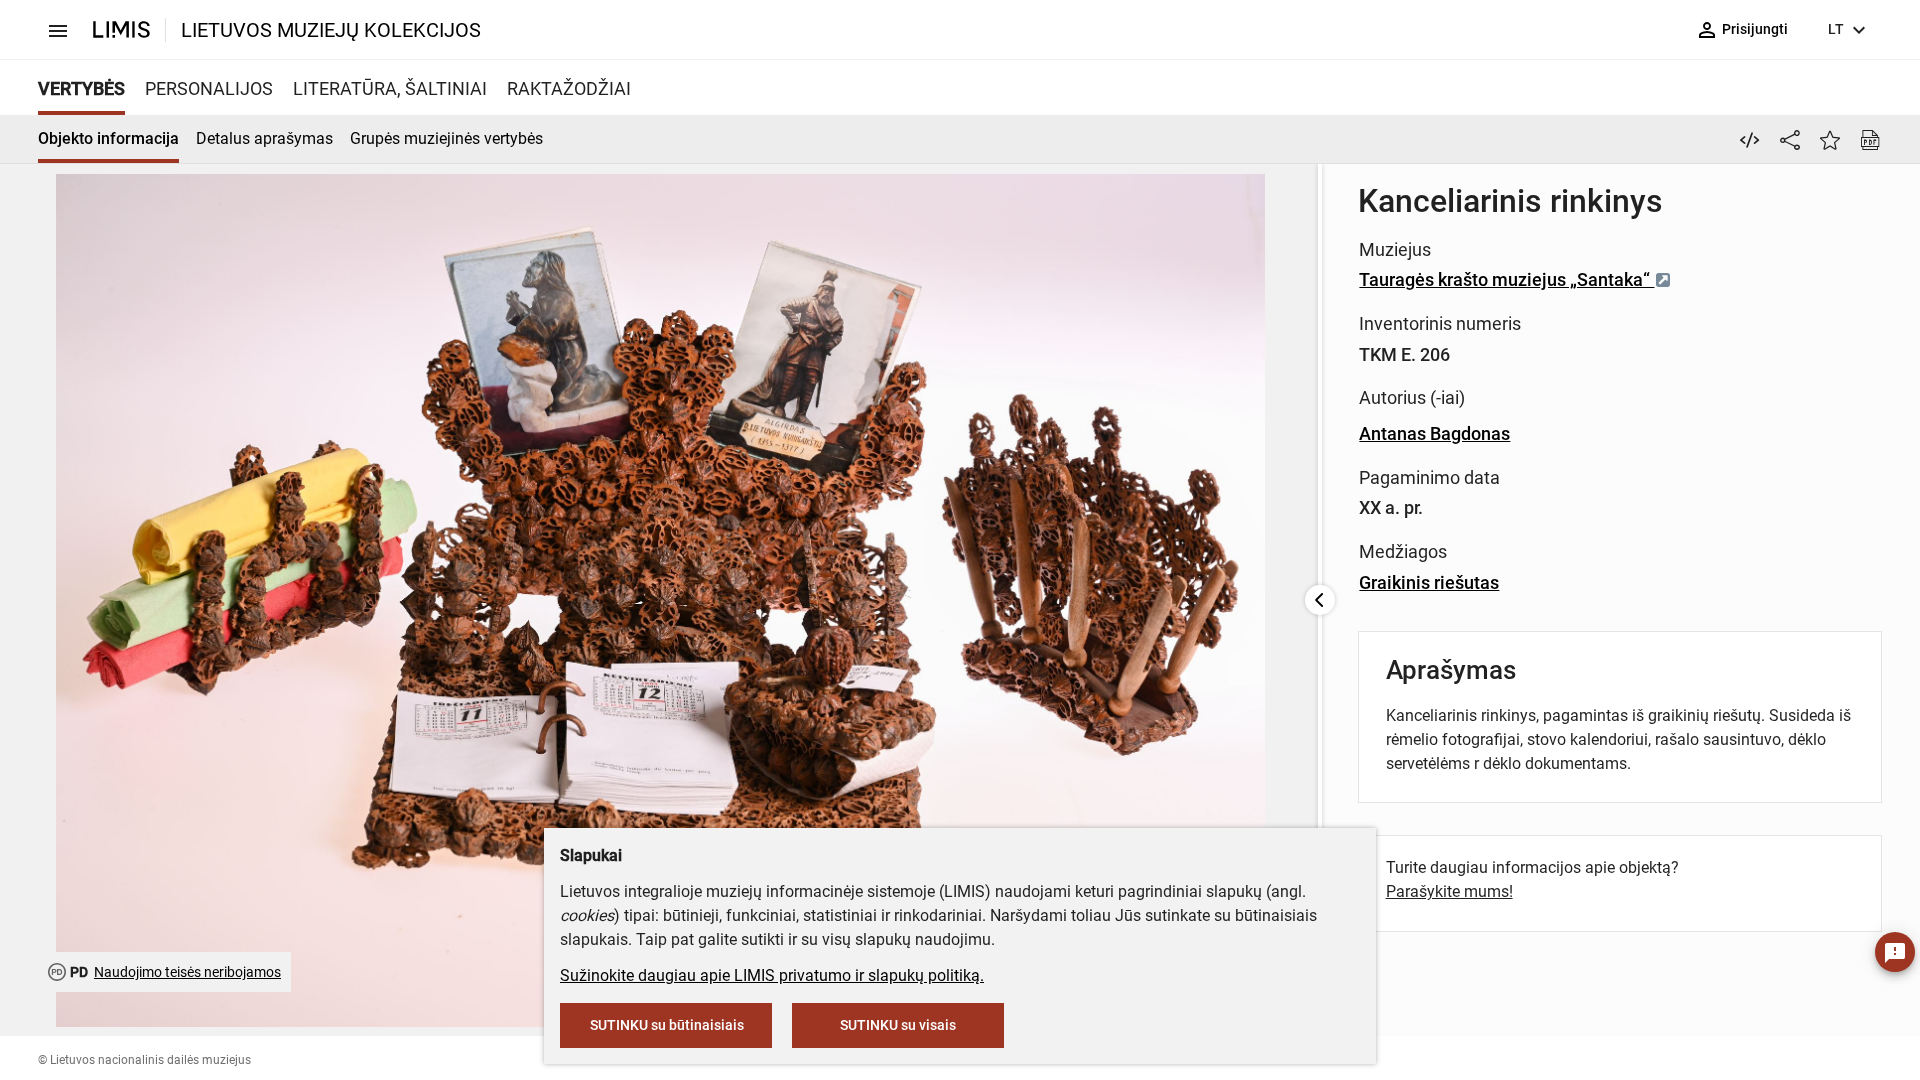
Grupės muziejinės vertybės (446, 138)
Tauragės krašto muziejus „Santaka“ (1506, 279)
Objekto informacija (108, 138)
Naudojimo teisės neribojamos (187, 972)
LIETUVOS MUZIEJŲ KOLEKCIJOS (331, 30)
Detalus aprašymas (264, 138)
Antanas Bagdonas (1434, 433)
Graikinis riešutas (1429, 582)
